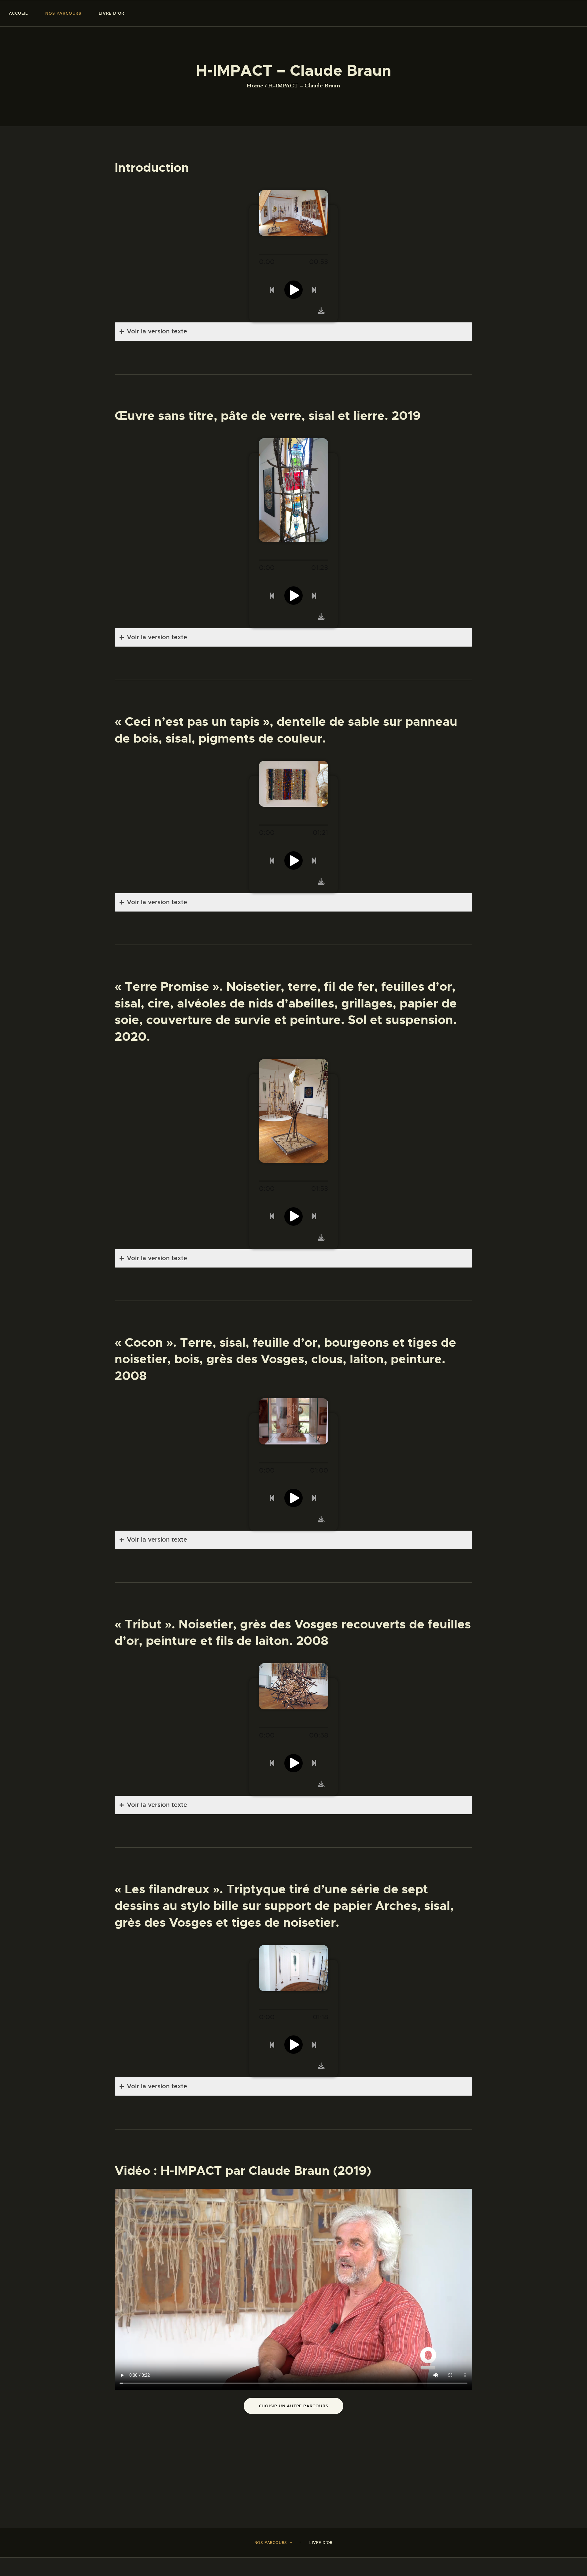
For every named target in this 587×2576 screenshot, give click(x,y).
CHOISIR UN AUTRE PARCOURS (294, 2406)
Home (255, 86)
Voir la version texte (157, 331)
